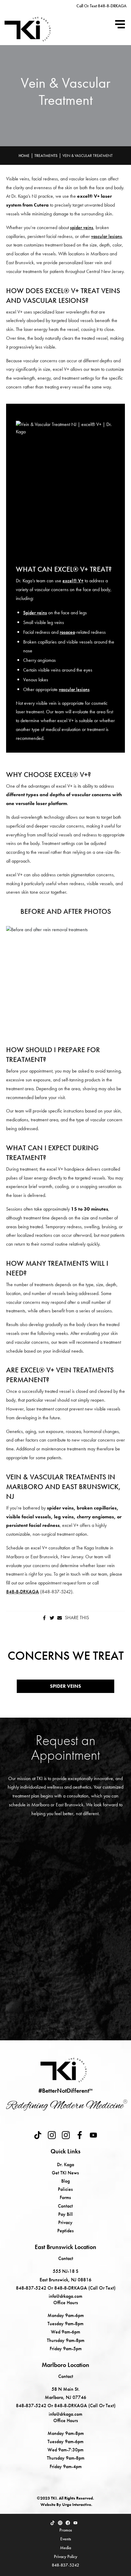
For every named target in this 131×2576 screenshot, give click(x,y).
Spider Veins (65, 1686)
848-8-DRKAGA (23, 1592)
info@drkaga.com (65, 2296)
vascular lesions (106, 236)
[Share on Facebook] (44, 1618)
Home (24, 156)
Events (66, 2539)
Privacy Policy (66, 2556)
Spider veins (35, 613)
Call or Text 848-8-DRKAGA (101, 6)
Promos (66, 2530)
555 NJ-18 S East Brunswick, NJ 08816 (65, 2275)
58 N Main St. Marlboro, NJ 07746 (65, 2393)
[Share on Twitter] (52, 1618)
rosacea (67, 632)
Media (65, 2548)
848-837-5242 (65, 2565)
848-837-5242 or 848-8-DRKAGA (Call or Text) (66, 2288)
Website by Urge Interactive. (66, 2504)
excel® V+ (73, 581)
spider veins (82, 227)
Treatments (46, 156)
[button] (120, 24)
